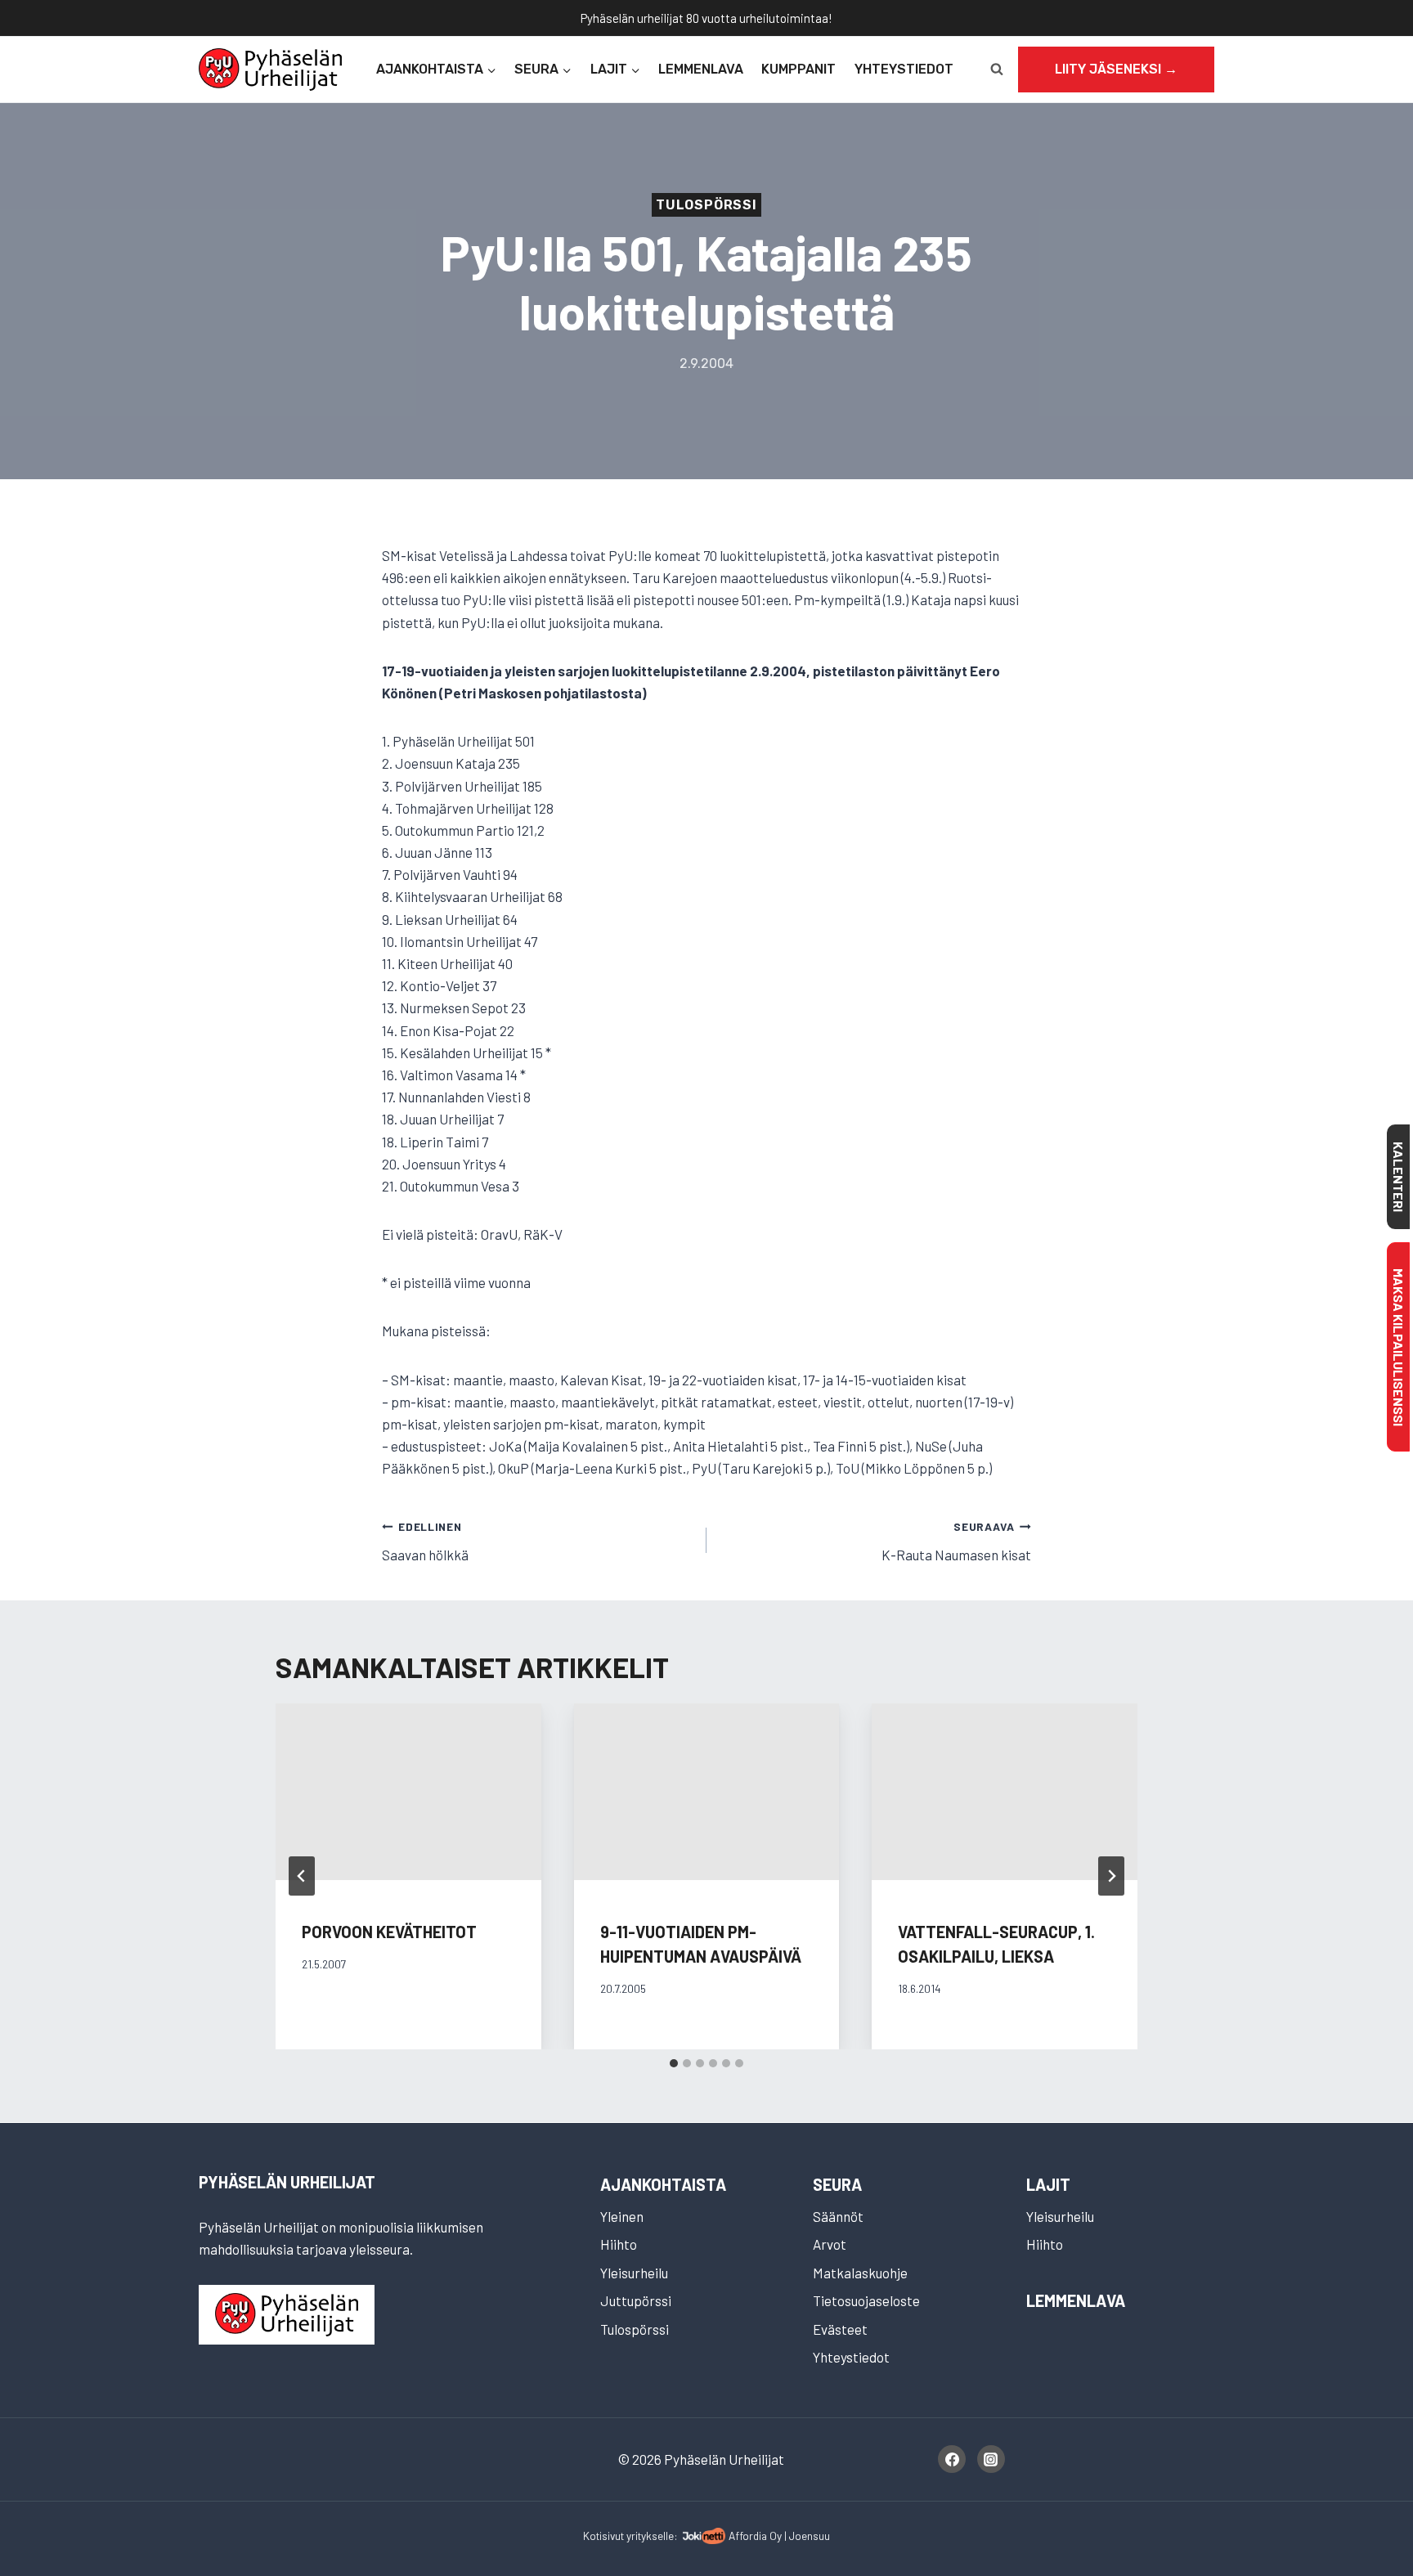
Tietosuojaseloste (866, 2300)
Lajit (1048, 2184)
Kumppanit (798, 69)
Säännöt (838, 2216)
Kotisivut (603, 2536)
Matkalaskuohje (860, 2273)
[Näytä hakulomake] (997, 70)
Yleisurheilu (634, 2273)
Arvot (830, 2244)
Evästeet (840, 2329)
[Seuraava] (1111, 1876)
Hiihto (619, 2244)
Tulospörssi (706, 205)
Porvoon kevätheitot (389, 1932)
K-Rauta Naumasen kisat (956, 1541)
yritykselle (650, 2536)
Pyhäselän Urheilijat (287, 2182)
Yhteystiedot (904, 69)
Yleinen (622, 2216)
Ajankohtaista (663, 2184)
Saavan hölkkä (425, 1541)
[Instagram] (991, 2459)
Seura (837, 2184)
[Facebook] (952, 2459)
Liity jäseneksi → (1116, 69)
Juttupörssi (636, 2300)
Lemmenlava (701, 69)
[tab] (674, 2063)
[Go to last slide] (302, 1876)
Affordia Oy (755, 2536)
